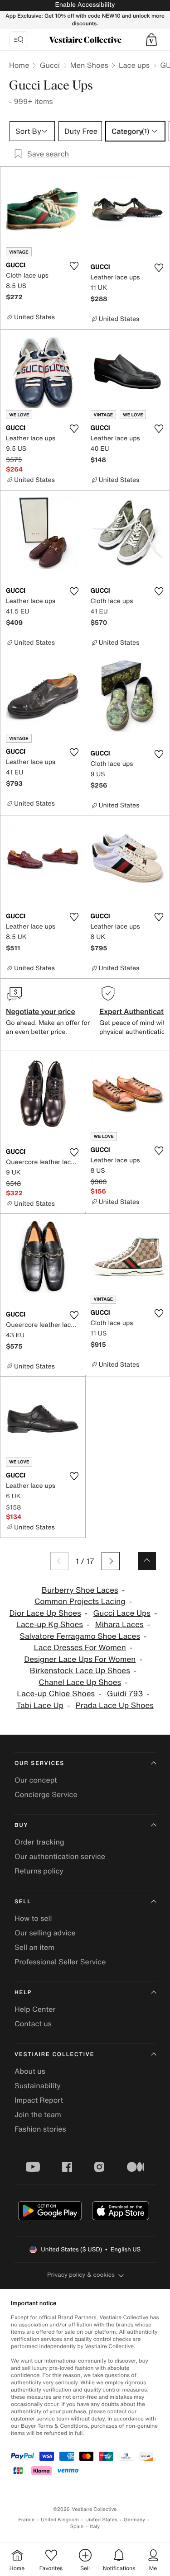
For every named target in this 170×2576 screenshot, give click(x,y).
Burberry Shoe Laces (80, 1590)
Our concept (36, 1780)
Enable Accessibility (85, 5)
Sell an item (34, 1947)
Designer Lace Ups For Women (80, 1659)
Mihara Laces (119, 1625)
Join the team (38, 2114)
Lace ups (134, 65)
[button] (151, 40)
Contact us (33, 2024)
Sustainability (38, 2085)
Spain (77, 2526)
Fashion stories (40, 2129)
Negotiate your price (41, 1011)
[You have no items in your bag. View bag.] (151, 40)
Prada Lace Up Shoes (115, 1706)
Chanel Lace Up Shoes (80, 1682)
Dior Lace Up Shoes (45, 1613)
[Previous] (59, 1561)
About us (30, 2071)
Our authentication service (60, 1856)
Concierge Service (46, 1794)
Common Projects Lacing (80, 1602)
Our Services (39, 1763)
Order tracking (39, 1842)
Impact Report (39, 2100)
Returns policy (39, 1871)
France (27, 2520)
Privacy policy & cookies (81, 2275)
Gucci (49, 65)
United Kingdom (60, 2520)
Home (19, 65)
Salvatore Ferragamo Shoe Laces (80, 1636)
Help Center (35, 2009)
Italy (95, 2526)
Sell (23, 1902)
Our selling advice (45, 1933)
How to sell (33, 1918)
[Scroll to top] (147, 1561)
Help (23, 1993)
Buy (21, 1825)
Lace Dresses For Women (80, 1648)
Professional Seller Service (60, 1962)
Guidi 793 (125, 1694)
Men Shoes (89, 65)
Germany (135, 2520)
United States (101, 2520)
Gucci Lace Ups (122, 1613)
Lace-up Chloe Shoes (56, 1694)
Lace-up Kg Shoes (50, 1625)
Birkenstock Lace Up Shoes (80, 1671)
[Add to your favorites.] (74, 266)
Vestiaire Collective (54, 2055)
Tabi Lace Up (40, 1706)
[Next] (111, 1561)
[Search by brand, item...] (19, 40)
